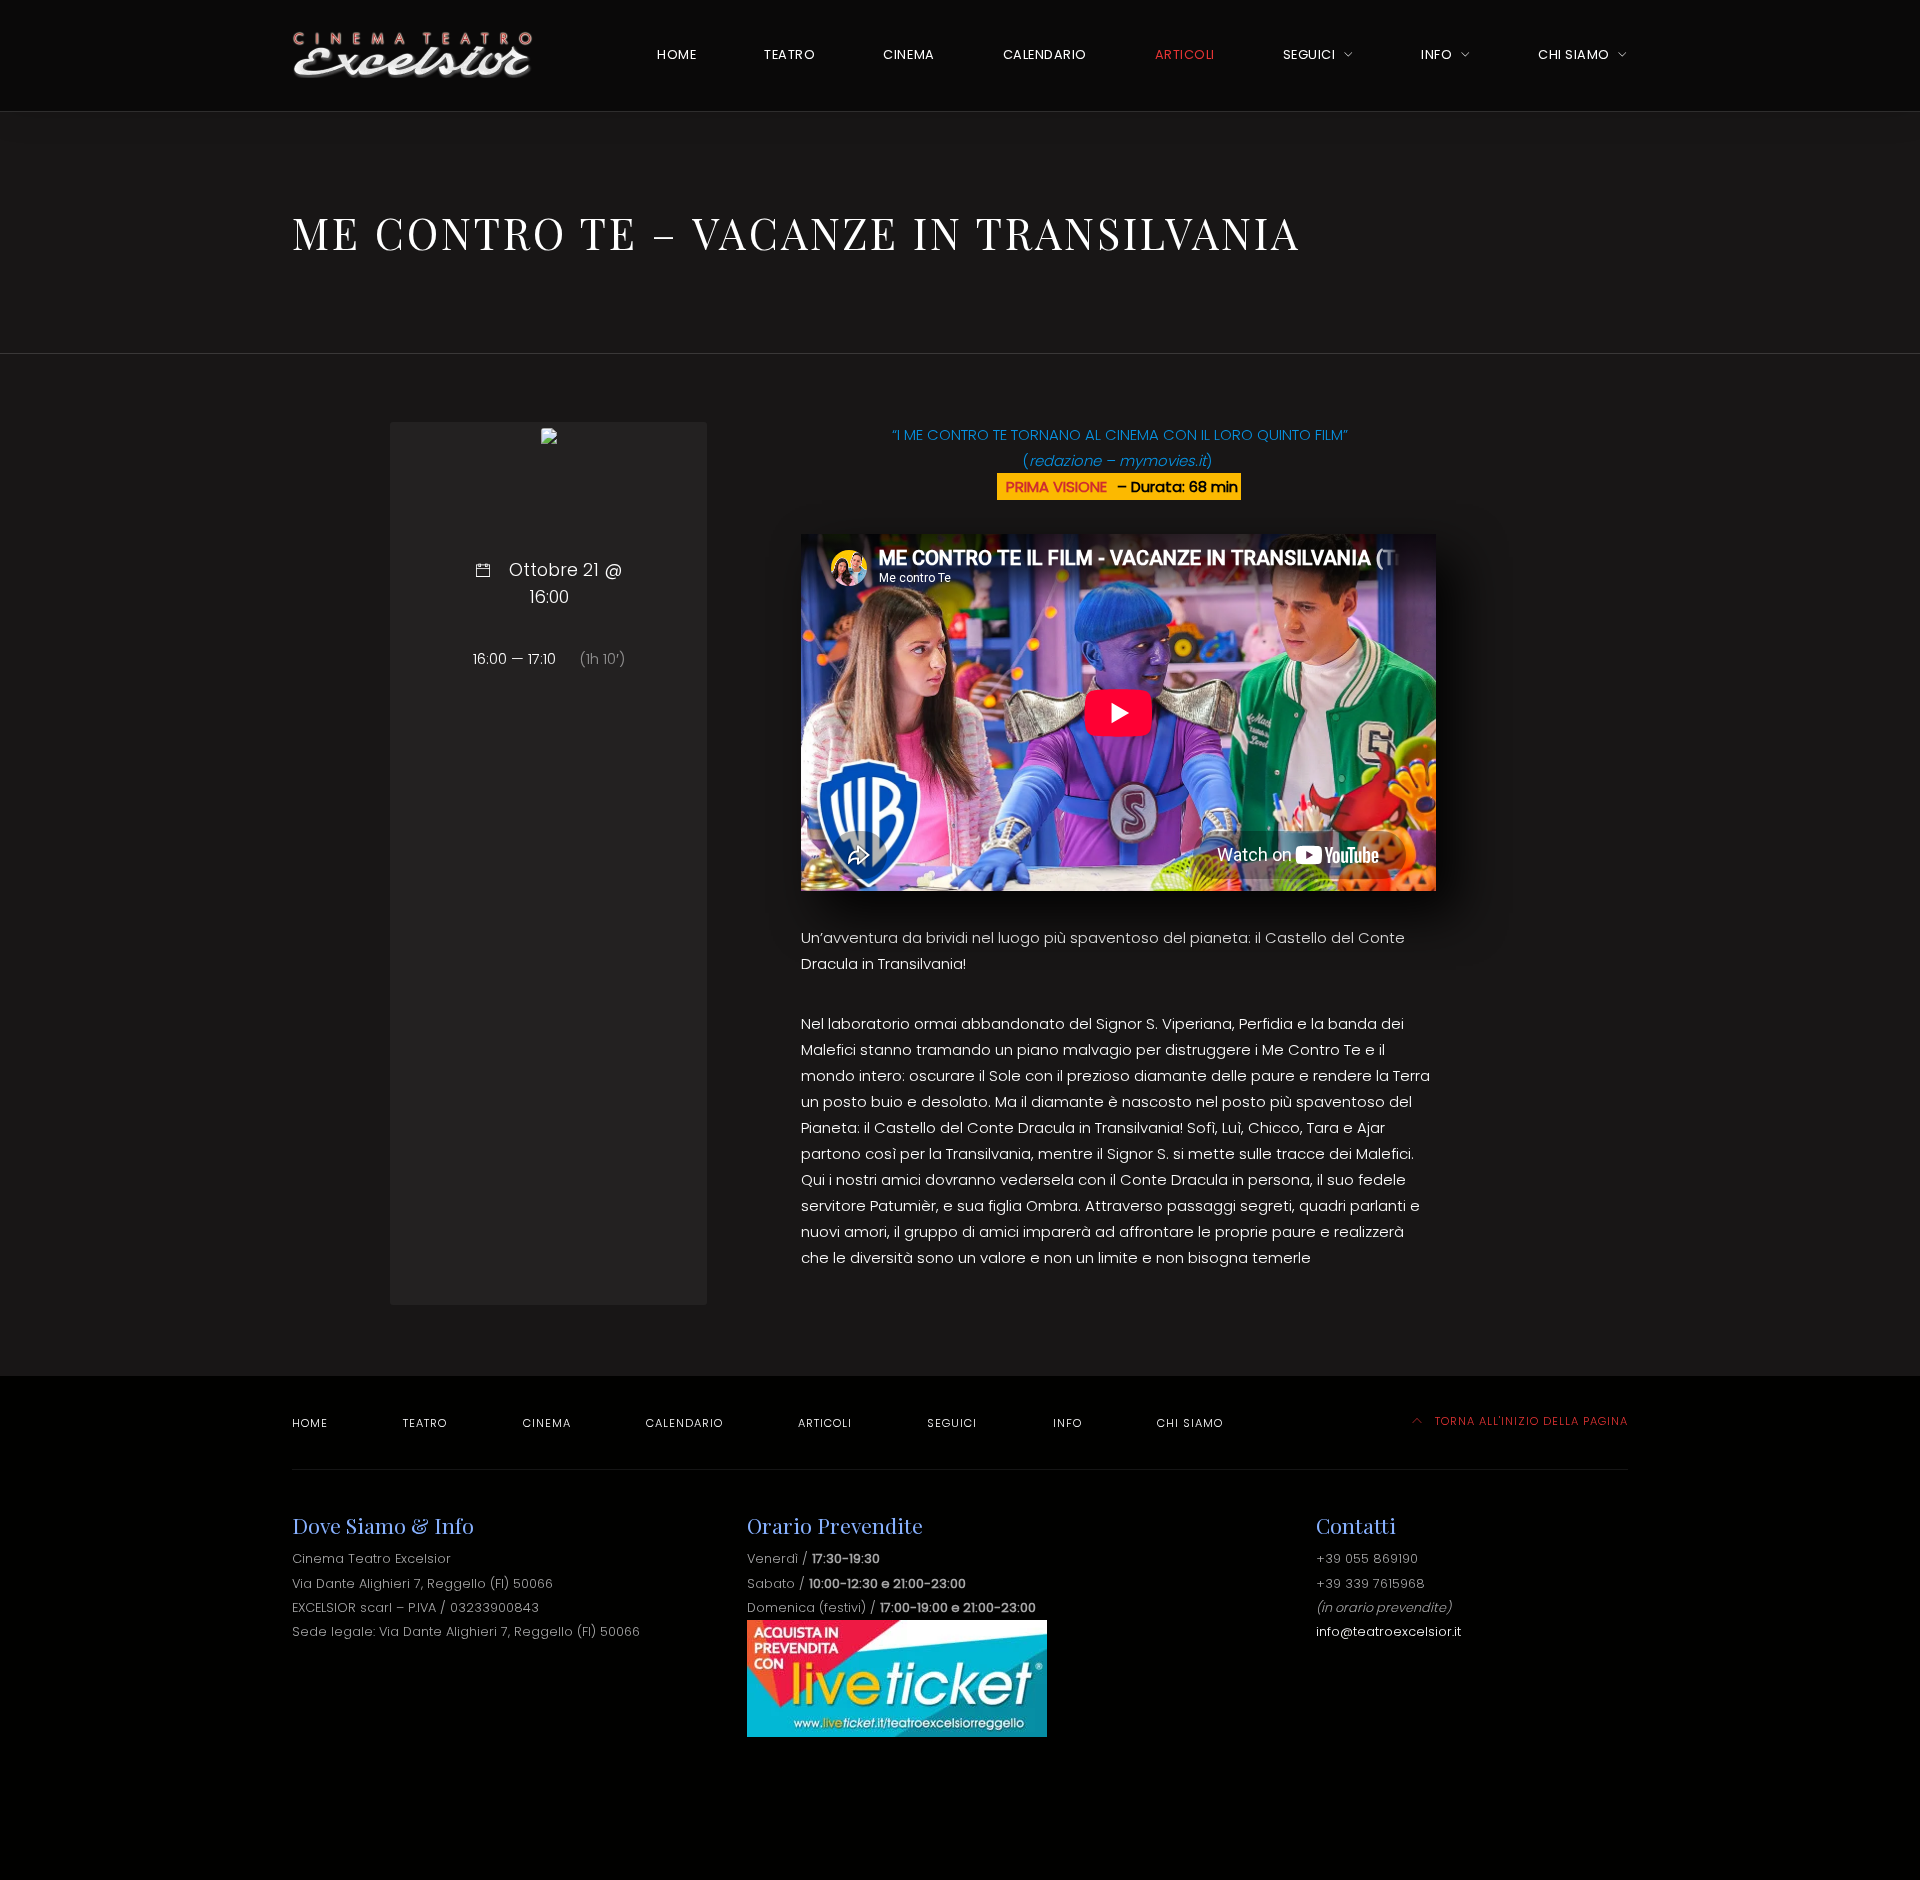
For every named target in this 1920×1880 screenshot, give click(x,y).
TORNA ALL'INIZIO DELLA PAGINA (1529, 1421)
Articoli (1185, 54)
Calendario (1045, 54)
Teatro (789, 54)
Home (676, 54)
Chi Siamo (1574, 54)
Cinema (908, 54)
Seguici (1309, 54)
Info (1436, 54)
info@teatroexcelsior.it (1388, 1631)
